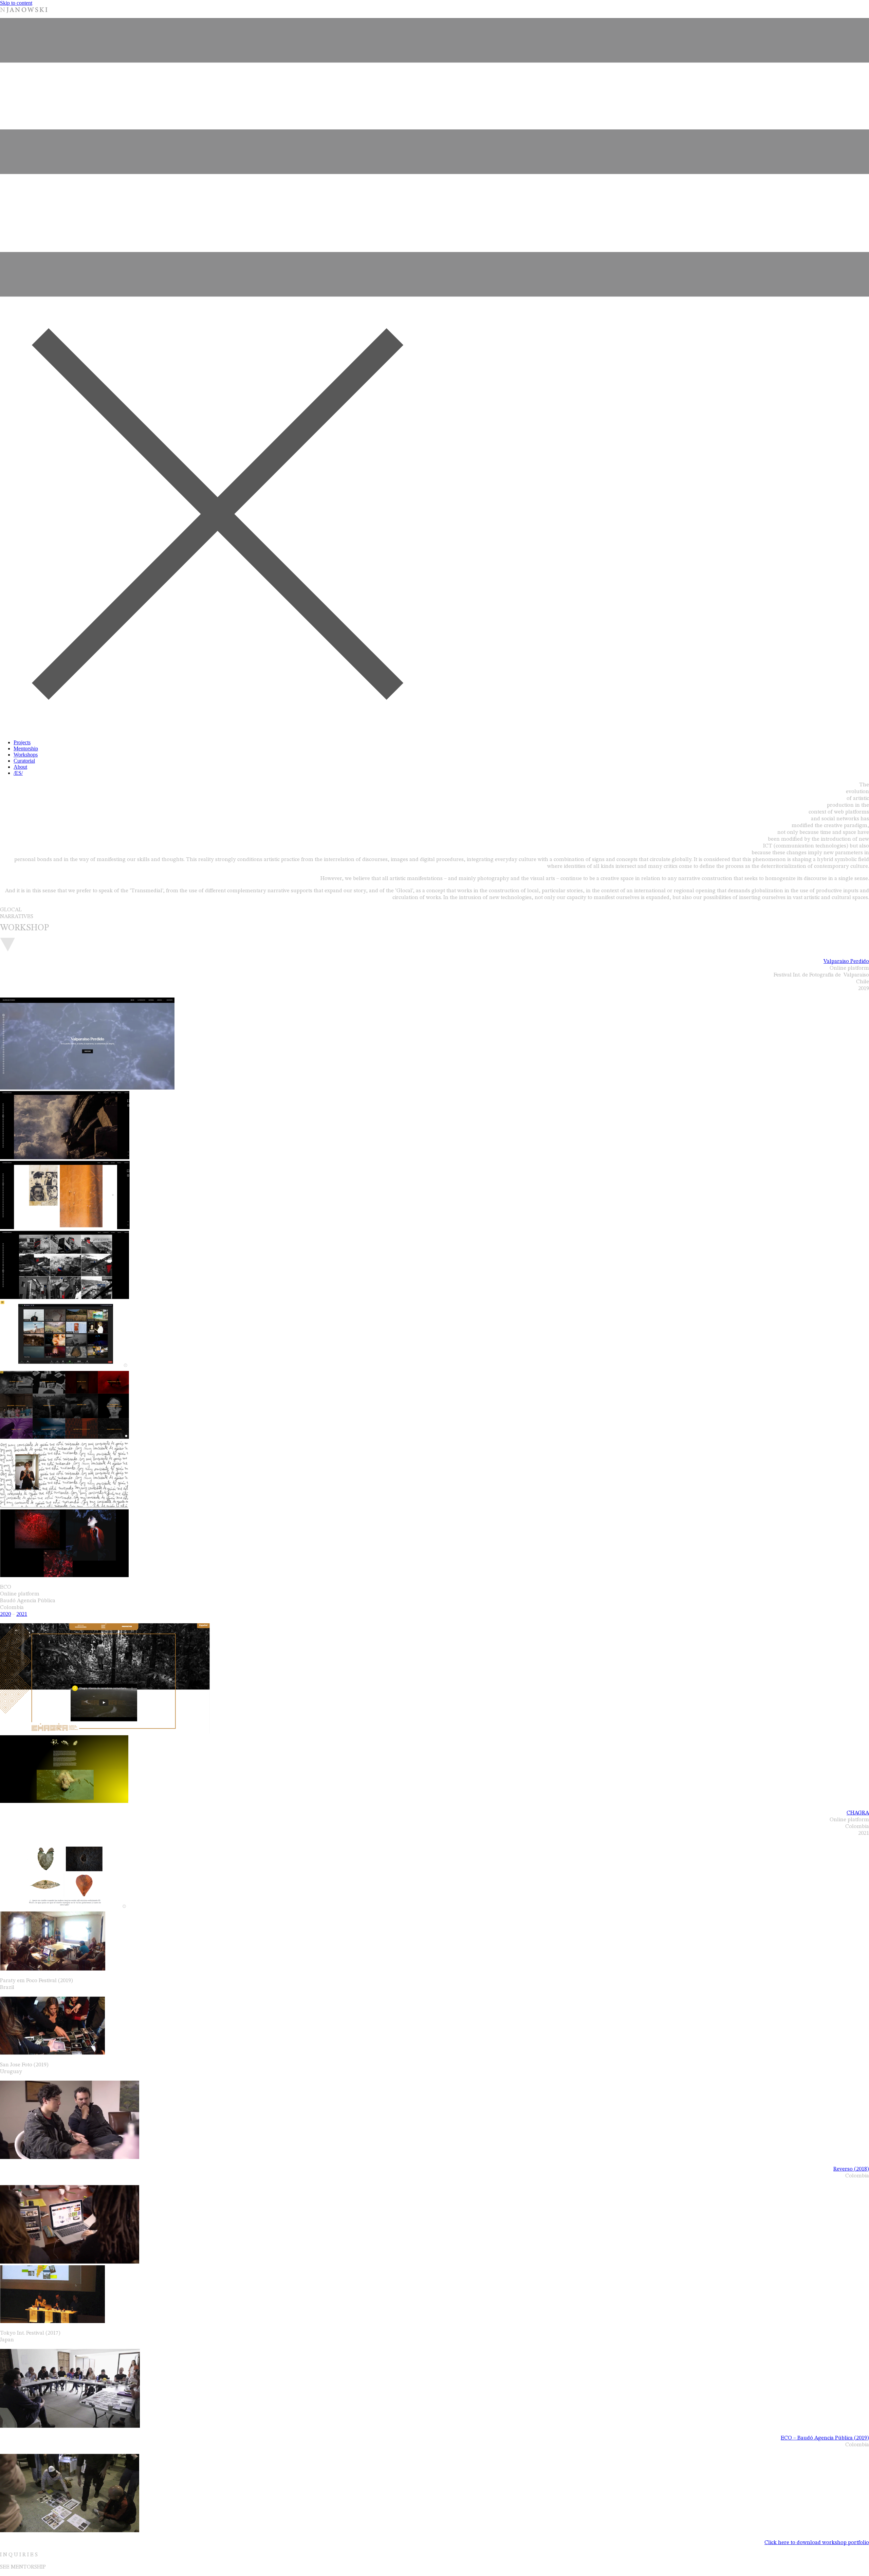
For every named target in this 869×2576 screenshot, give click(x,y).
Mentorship (26, 748)
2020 (5, 1614)
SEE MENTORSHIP (23, 2567)
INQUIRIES (20, 2555)
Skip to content (16, 3)
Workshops (26, 755)
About (20, 767)
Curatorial (24, 761)
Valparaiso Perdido (846, 962)
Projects (22, 742)
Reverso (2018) (851, 2169)
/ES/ (18, 773)
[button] (434, 376)
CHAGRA (858, 1813)
